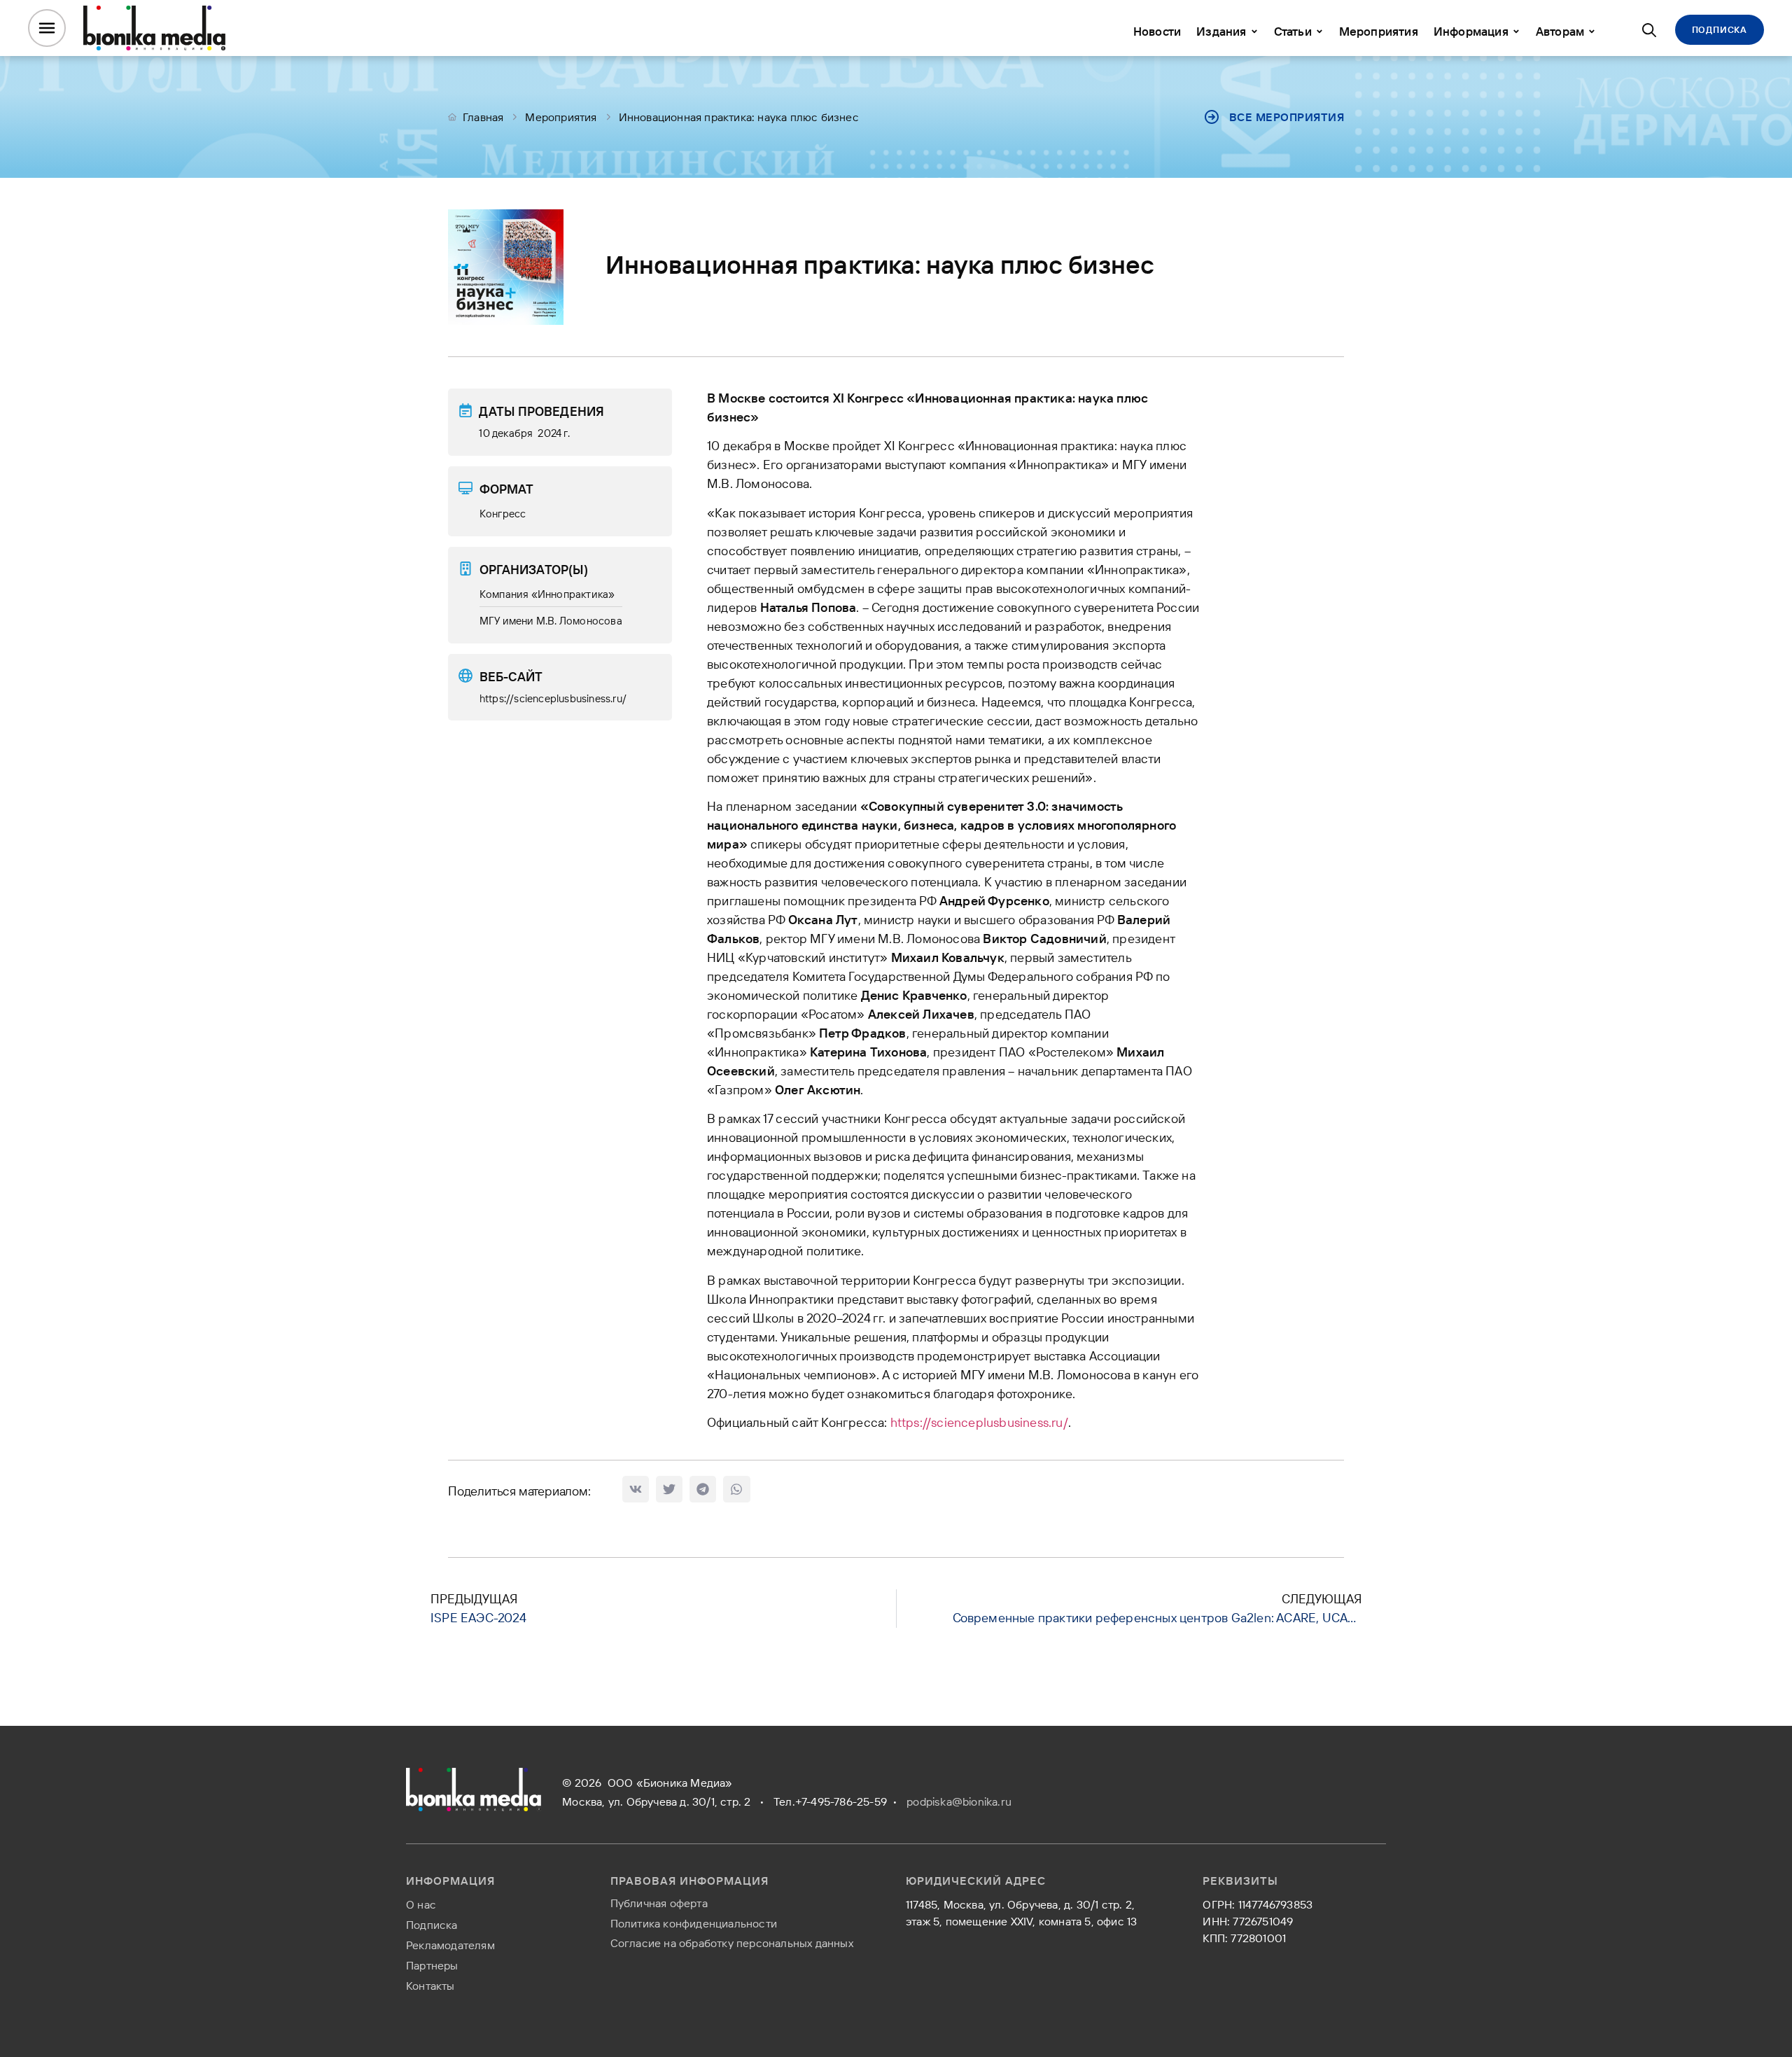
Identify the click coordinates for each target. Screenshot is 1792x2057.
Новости (1157, 31)
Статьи (1293, 31)
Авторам (1560, 31)
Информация (1471, 31)
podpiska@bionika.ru (959, 1801)
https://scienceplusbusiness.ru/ (979, 1422)
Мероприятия (1379, 31)
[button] (636, 1489)
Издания (1221, 31)
